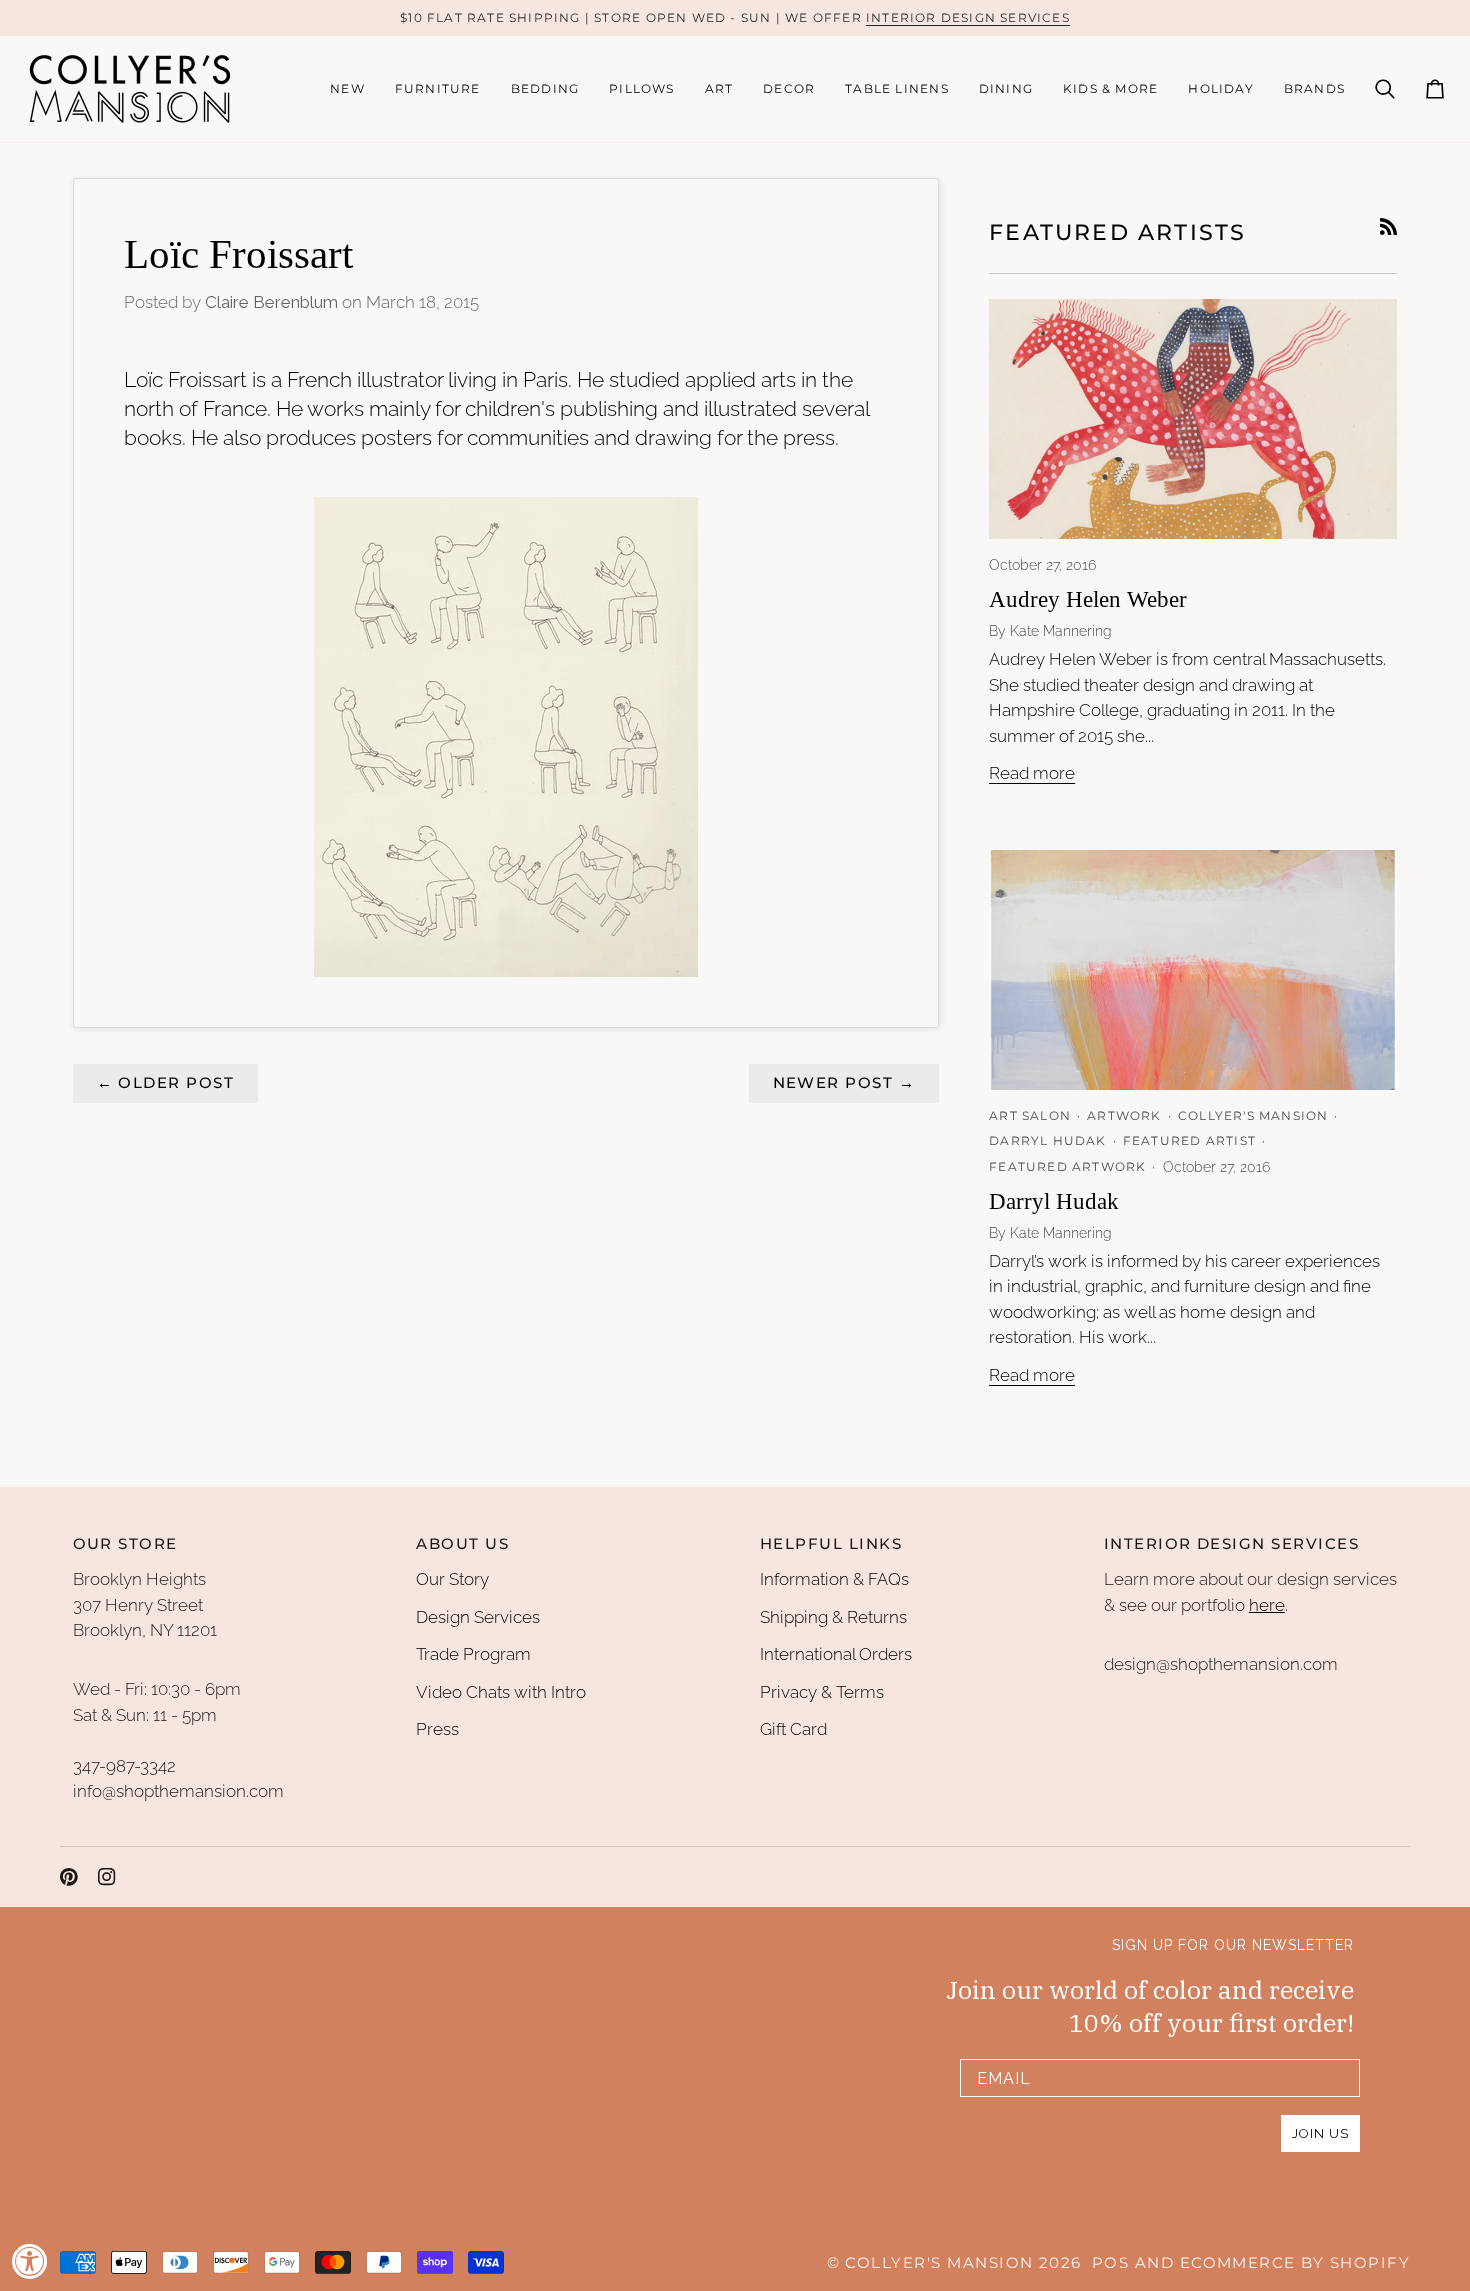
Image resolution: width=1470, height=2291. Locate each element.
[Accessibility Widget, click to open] (30, 2261)
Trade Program (473, 1654)
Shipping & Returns (833, 1617)
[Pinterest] (69, 1877)
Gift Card (793, 1729)
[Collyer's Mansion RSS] (1388, 226)
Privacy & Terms (822, 1692)
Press (437, 1729)
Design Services (478, 1617)
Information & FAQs (834, 1579)
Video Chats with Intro (501, 1692)
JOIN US (1320, 2133)
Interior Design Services (968, 17)
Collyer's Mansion (939, 2263)
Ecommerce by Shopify (1295, 2263)
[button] (438, 89)
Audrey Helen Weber (1088, 599)
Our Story (452, 1579)
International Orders (836, 1654)
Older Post (166, 1083)
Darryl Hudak (1054, 1201)
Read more (1032, 773)
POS (1110, 2263)
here (1267, 1605)
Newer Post (844, 1083)
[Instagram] (107, 1877)
